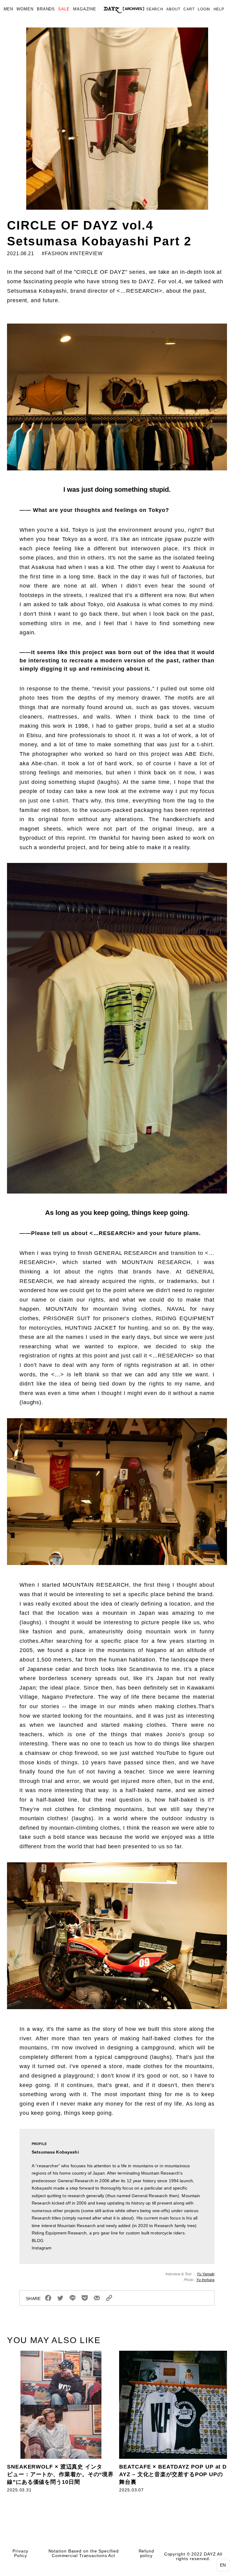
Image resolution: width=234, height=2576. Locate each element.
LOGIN (204, 9)
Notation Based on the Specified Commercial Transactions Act (84, 2553)
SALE (64, 9)
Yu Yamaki (206, 2274)
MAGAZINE (85, 9)
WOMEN (25, 9)
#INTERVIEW (86, 254)
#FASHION (54, 254)
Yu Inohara (205, 2280)
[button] (223, 2565)
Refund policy (146, 2553)
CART (189, 9)
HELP (219, 9)
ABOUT (173, 9)
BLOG (38, 2241)
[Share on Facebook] (48, 2298)
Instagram (42, 2248)
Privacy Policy (20, 2553)
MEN (9, 9)
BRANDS (46, 9)
